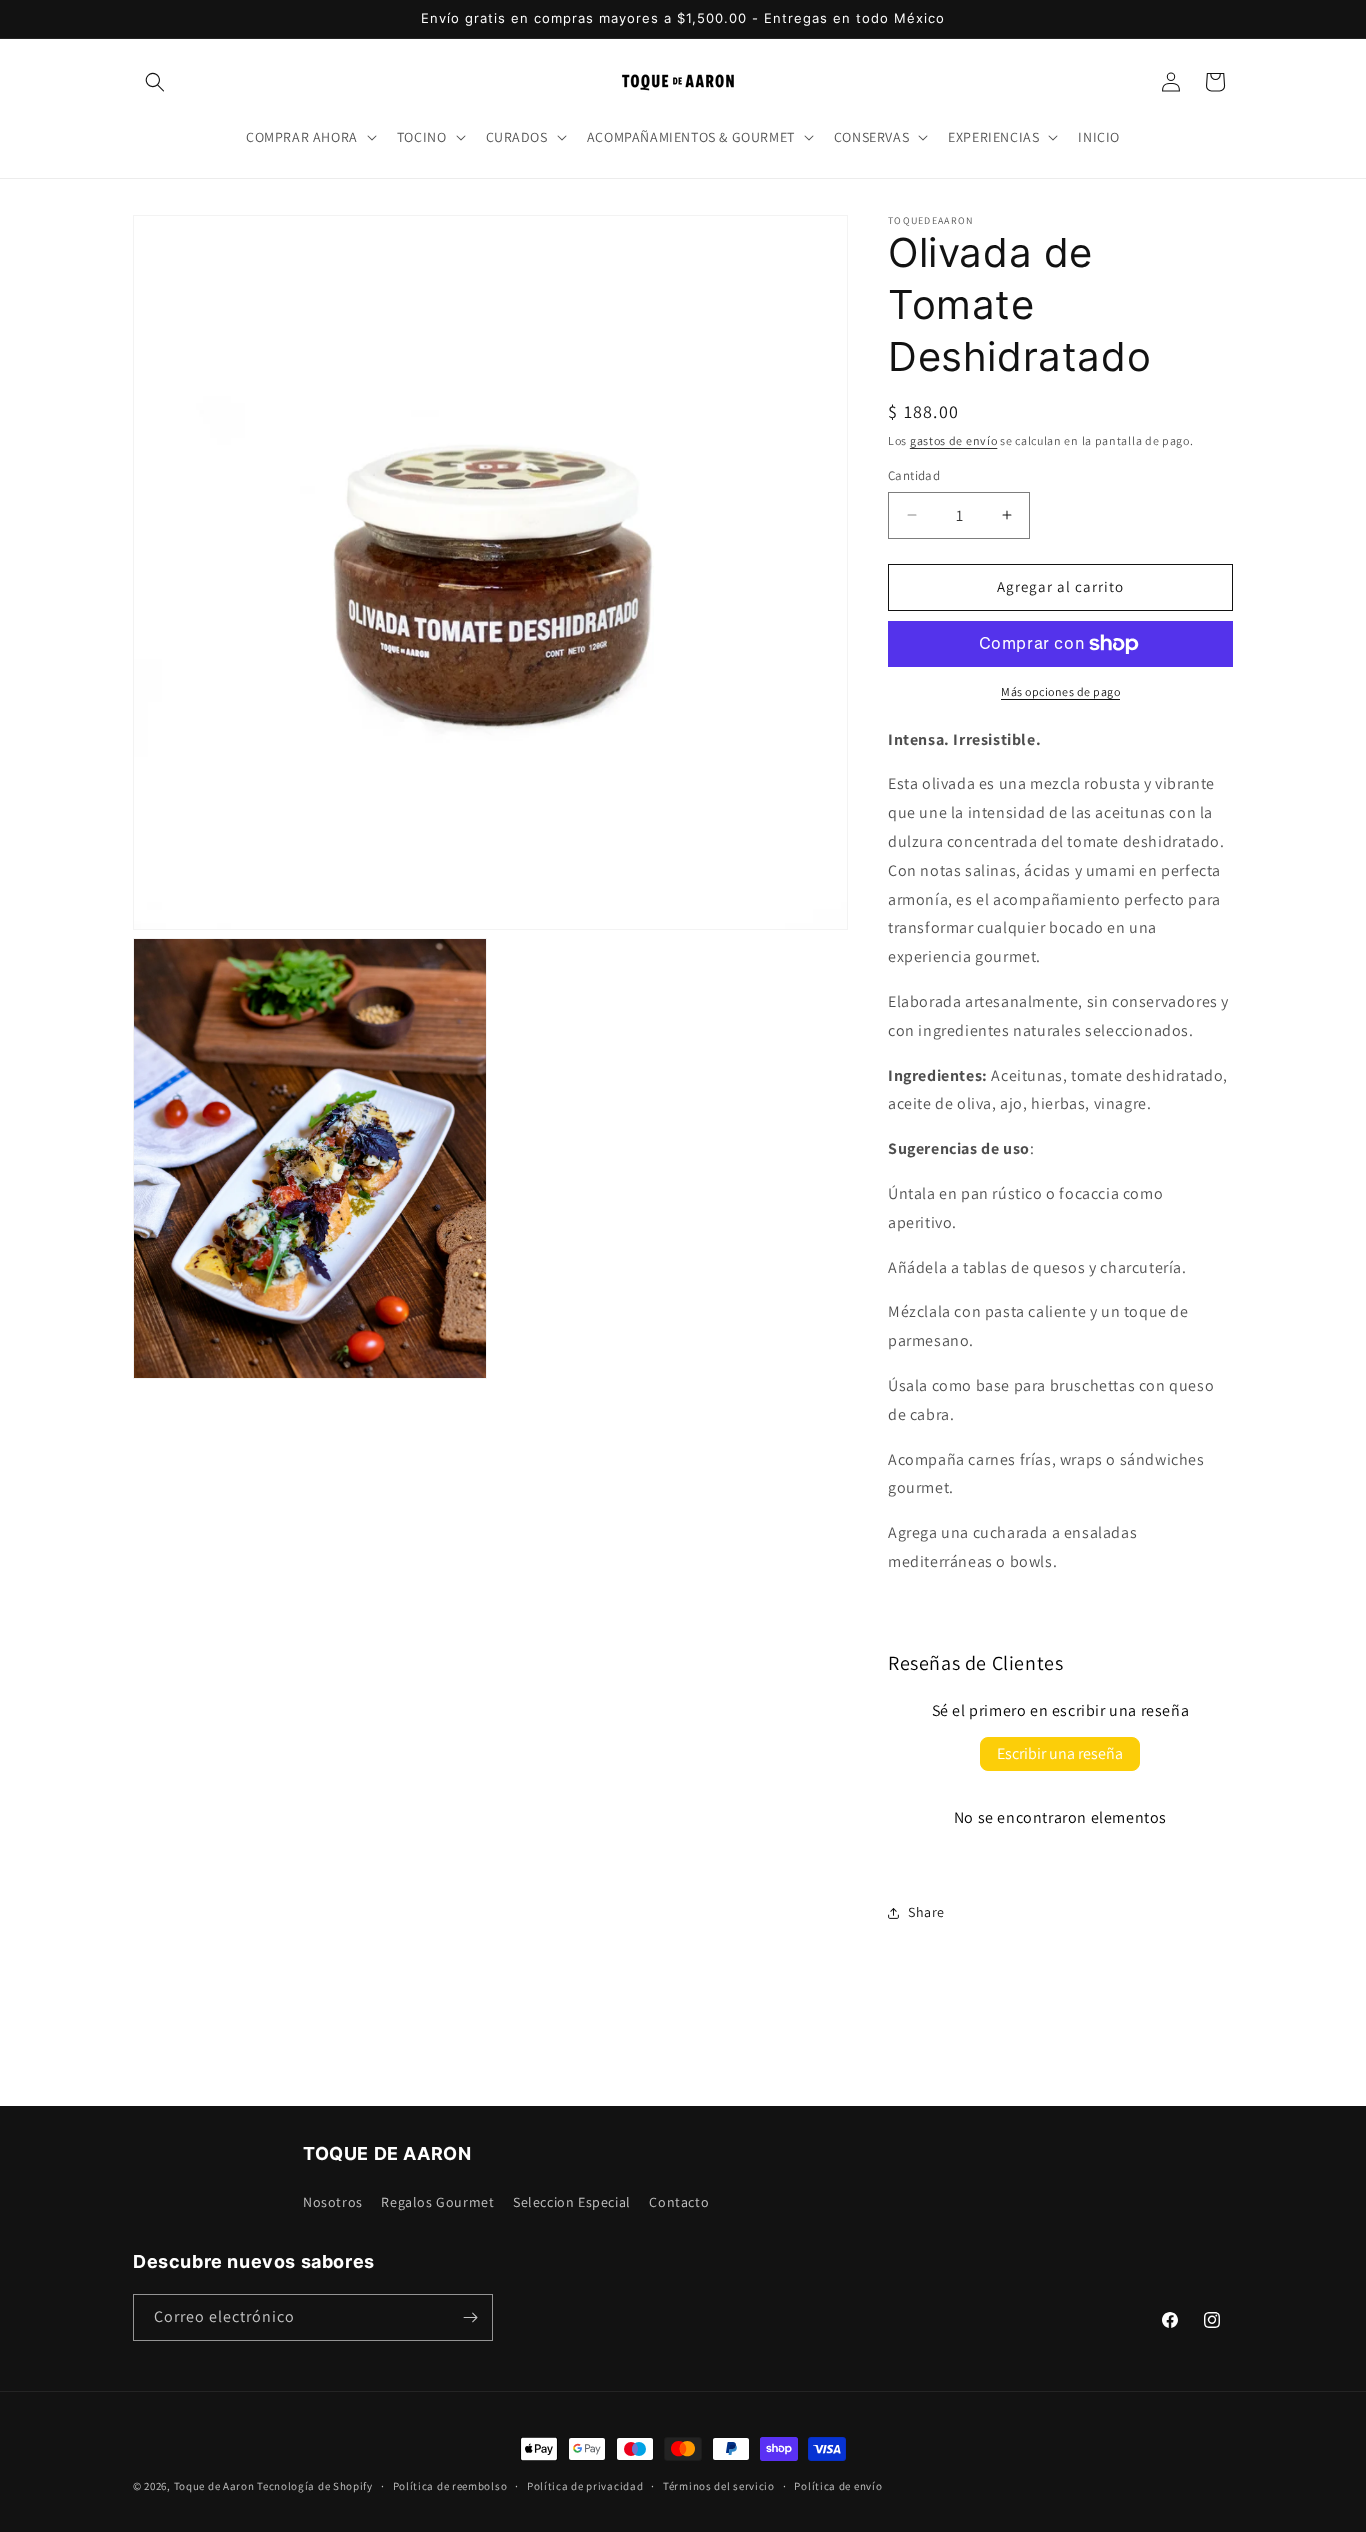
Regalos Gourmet (437, 2202)
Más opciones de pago (1060, 691)
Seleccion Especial (572, 2202)
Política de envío (838, 2486)
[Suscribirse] (470, 2317)
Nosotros (333, 2202)
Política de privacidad (585, 2486)
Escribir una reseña (1060, 1753)
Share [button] (926, 1912)
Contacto (679, 2202)
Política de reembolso (450, 2486)
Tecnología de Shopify (315, 2486)
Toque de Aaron (214, 2486)
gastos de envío (954, 440)
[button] (155, 82)
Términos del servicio (719, 2486)
